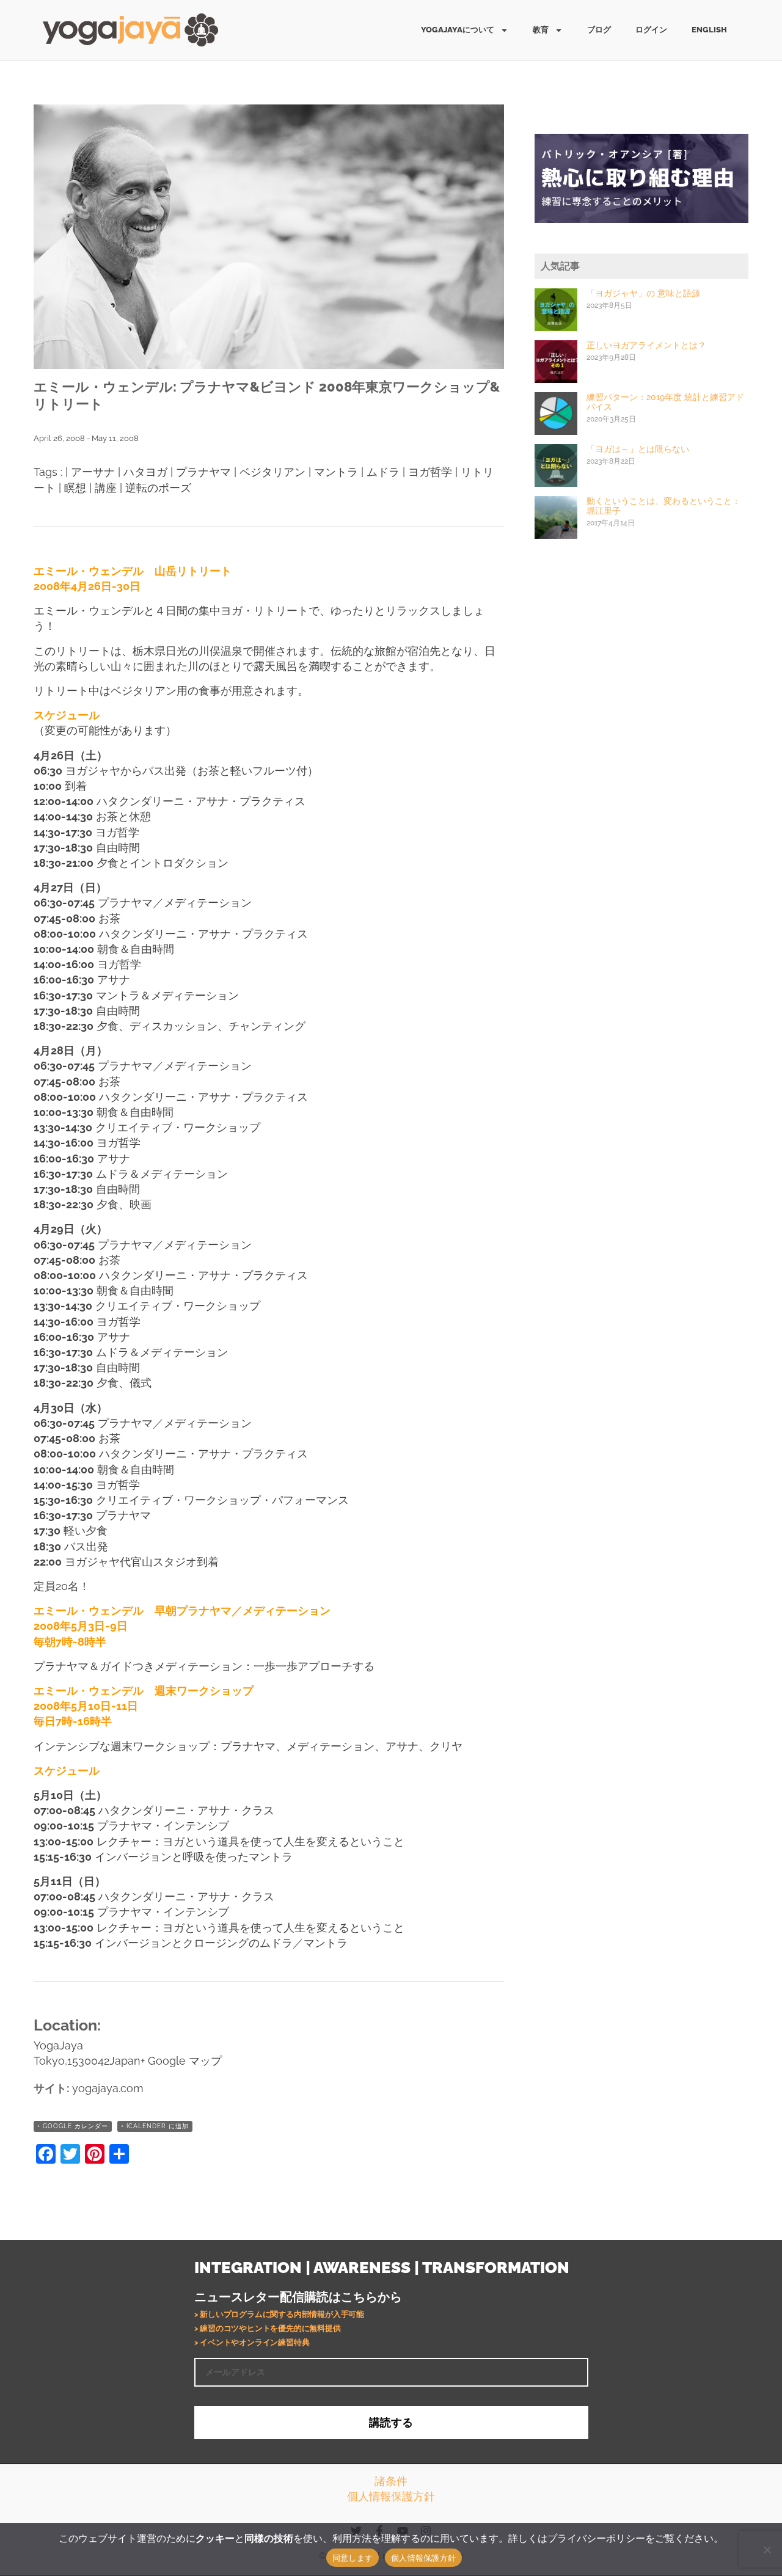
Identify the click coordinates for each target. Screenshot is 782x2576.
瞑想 (75, 488)
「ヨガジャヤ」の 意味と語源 (643, 293)
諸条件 (391, 2481)
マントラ (336, 472)
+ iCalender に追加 (155, 2126)
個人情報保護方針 (391, 2496)
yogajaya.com (108, 2088)
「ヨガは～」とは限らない (638, 449)
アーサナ (93, 472)
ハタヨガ (145, 472)
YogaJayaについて (458, 30)
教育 (541, 30)
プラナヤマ (203, 472)
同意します (353, 2558)
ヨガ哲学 (430, 472)
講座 (106, 488)
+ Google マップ (181, 2061)
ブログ (599, 30)
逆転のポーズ (158, 488)
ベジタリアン (272, 472)
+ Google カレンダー (73, 2126)
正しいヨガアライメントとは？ (646, 345)
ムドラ (383, 472)
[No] (767, 2550)
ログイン (651, 30)
